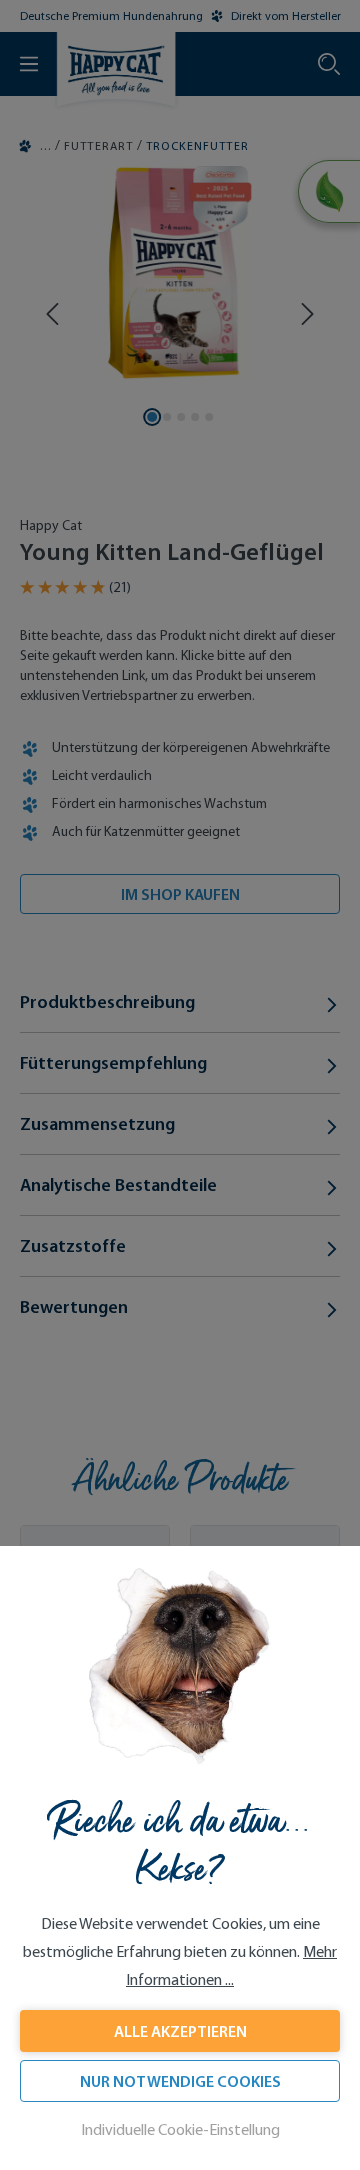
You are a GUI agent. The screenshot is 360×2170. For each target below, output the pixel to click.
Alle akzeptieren (180, 2031)
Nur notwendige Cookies (180, 2081)
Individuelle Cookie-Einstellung (180, 2129)
